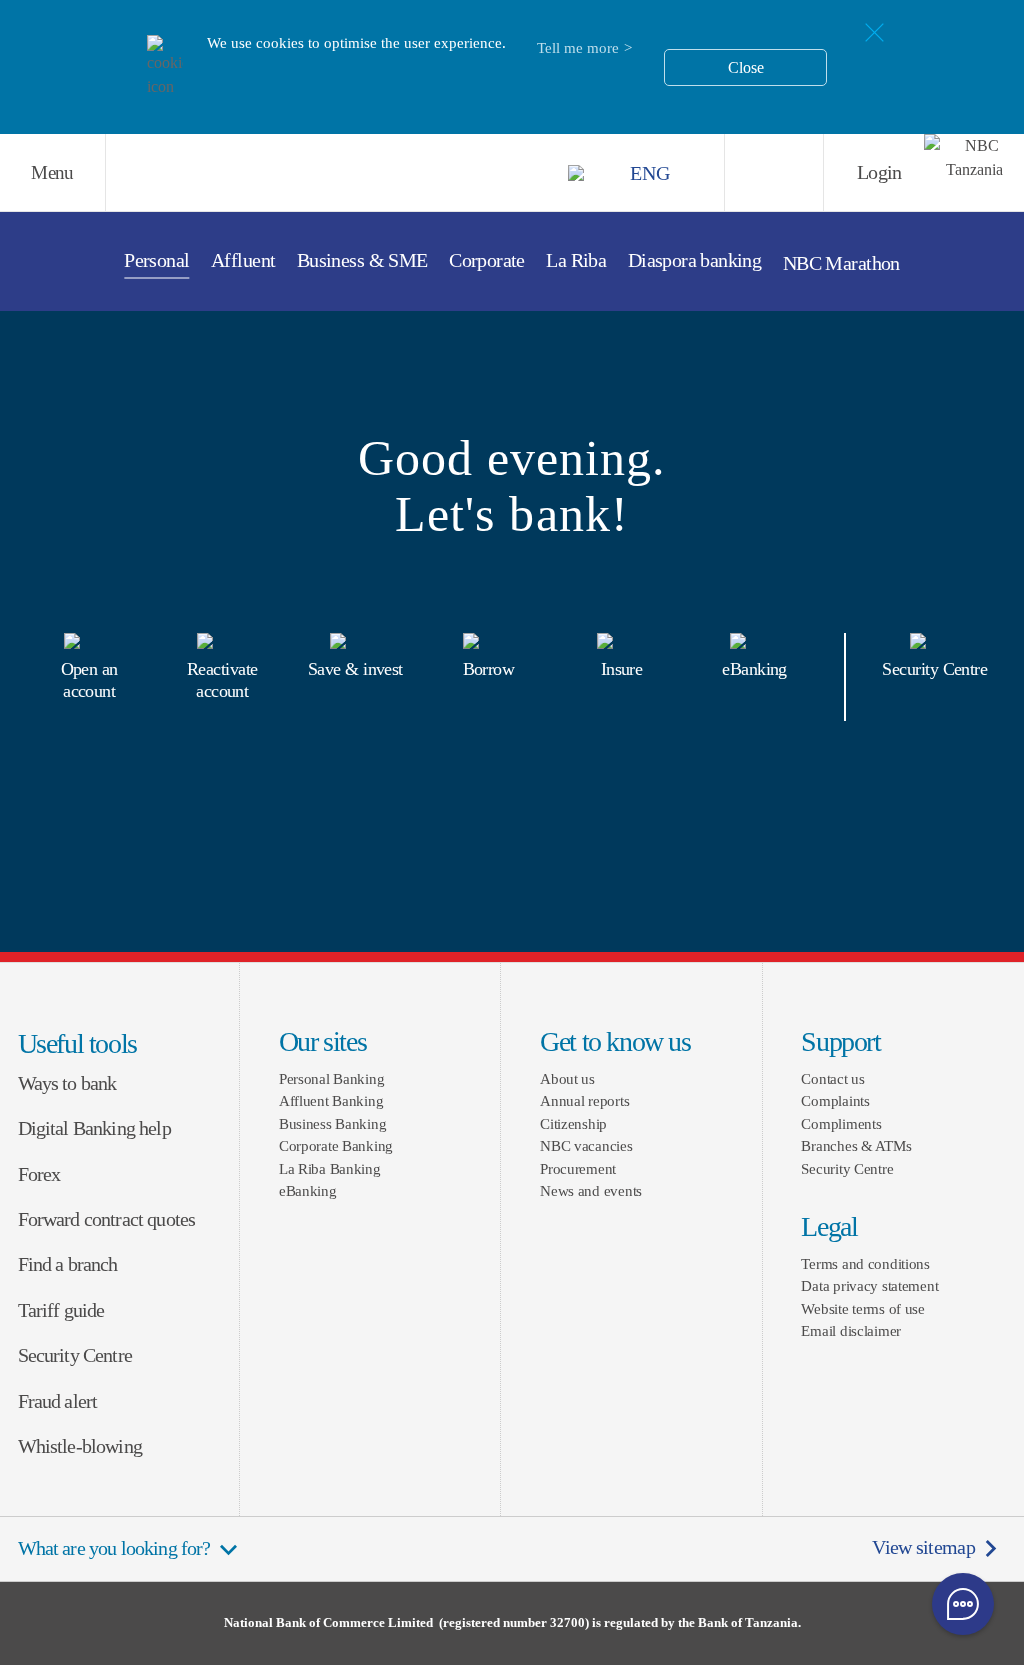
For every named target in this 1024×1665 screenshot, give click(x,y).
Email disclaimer (851, 1330)
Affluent (243, 260)
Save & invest (355, 669)
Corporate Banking (336, 1145)
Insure (622, 669)
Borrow (489, 669)
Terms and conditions (865, 1263)
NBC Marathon (841, 263)
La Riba (576, 260)
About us (567, 1078)
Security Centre (934, 669)
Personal (156, 260)
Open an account (89, 680)
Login (879, 172)
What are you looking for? (114, 1548)
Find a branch (68, 1264)
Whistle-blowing (80, 1446)
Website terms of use (862, 1308)
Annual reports (584, 1100)
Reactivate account (222, 680)
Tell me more (578, 48)
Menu (52, 172)
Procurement (578, 1168)
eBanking (754, 669)
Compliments (841, 1123)
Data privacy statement (869, 1285)
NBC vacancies (586, 1145)
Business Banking (333, 1123)
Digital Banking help (94, 1128)
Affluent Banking (331, 1100)
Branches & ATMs (856, 1145)
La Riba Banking (330, 1168)
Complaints (835, 1100)
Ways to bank (67, 1083)
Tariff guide (61, 1310)
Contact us (832, 1078)
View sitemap (923, 1547)
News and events (591, 1190)
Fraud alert (58, 1401)
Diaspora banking (695, 260)
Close (746, 67)
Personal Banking (332, 1078)
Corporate (487, 260)
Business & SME (362, 260)
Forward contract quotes (107, 1219)
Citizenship (573, 1123)
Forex (39, 1174)
